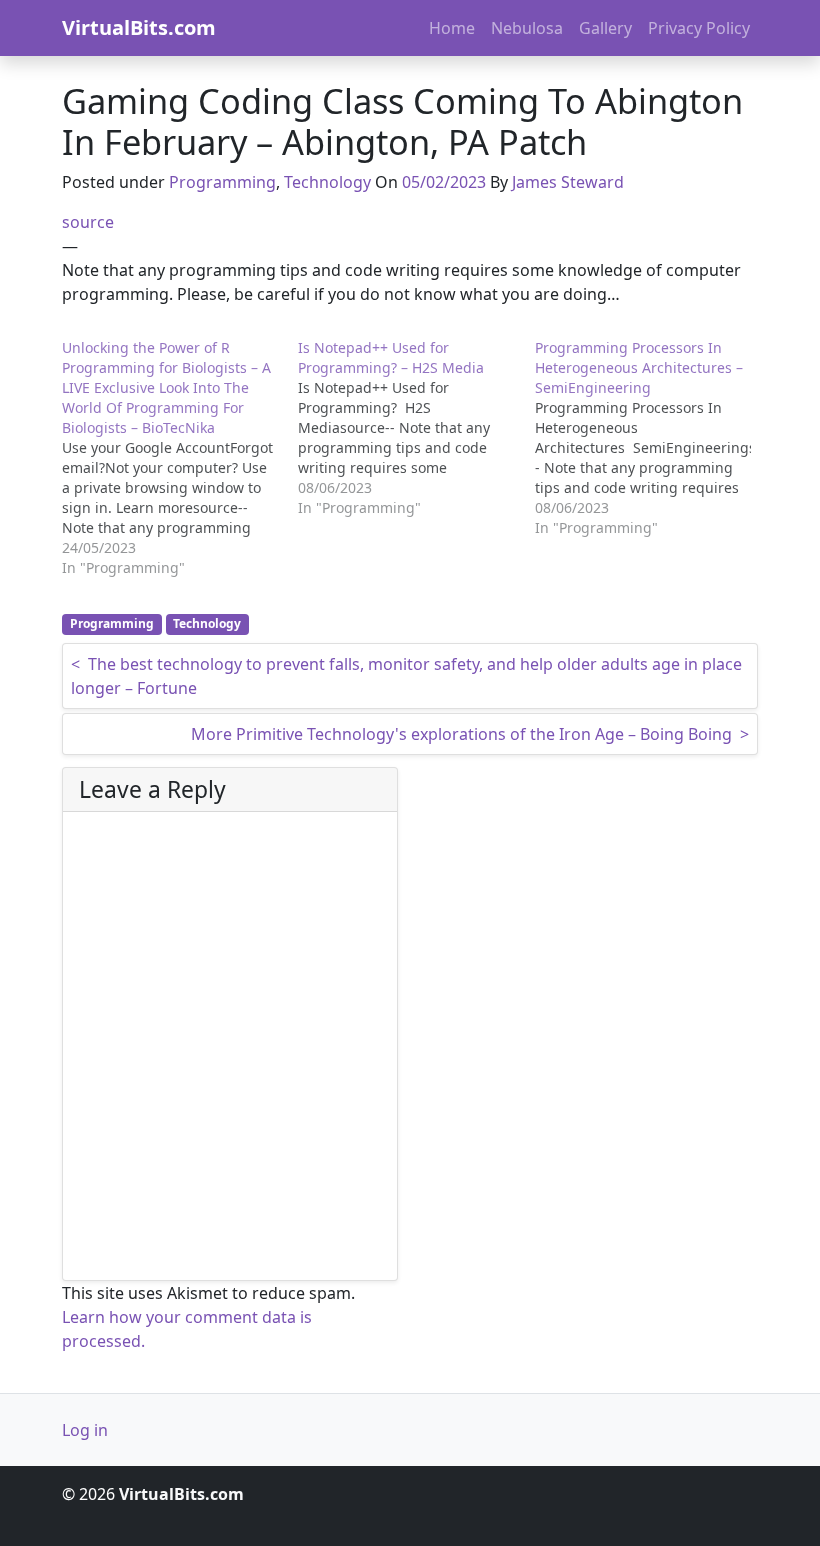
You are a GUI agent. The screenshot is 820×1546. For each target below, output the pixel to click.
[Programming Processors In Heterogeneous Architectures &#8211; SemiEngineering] (653, 438)
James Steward (568, 182)
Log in (85, 1430)
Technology (327, 182)
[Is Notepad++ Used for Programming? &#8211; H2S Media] (416, 428)
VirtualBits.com (139, 27)
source (88, 222)
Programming (222, 182)
